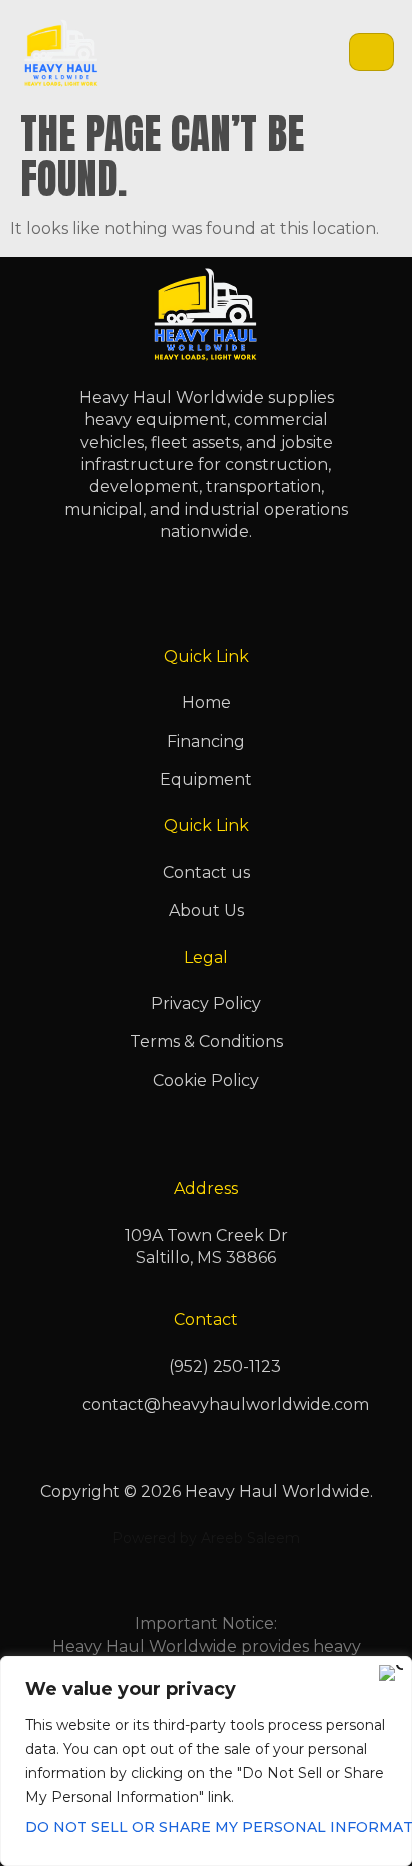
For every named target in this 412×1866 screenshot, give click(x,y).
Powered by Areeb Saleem (206, 1538)
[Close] (391, 1673)
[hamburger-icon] (371, 52)
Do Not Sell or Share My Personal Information (206, 1827)
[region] (206, 1761)
